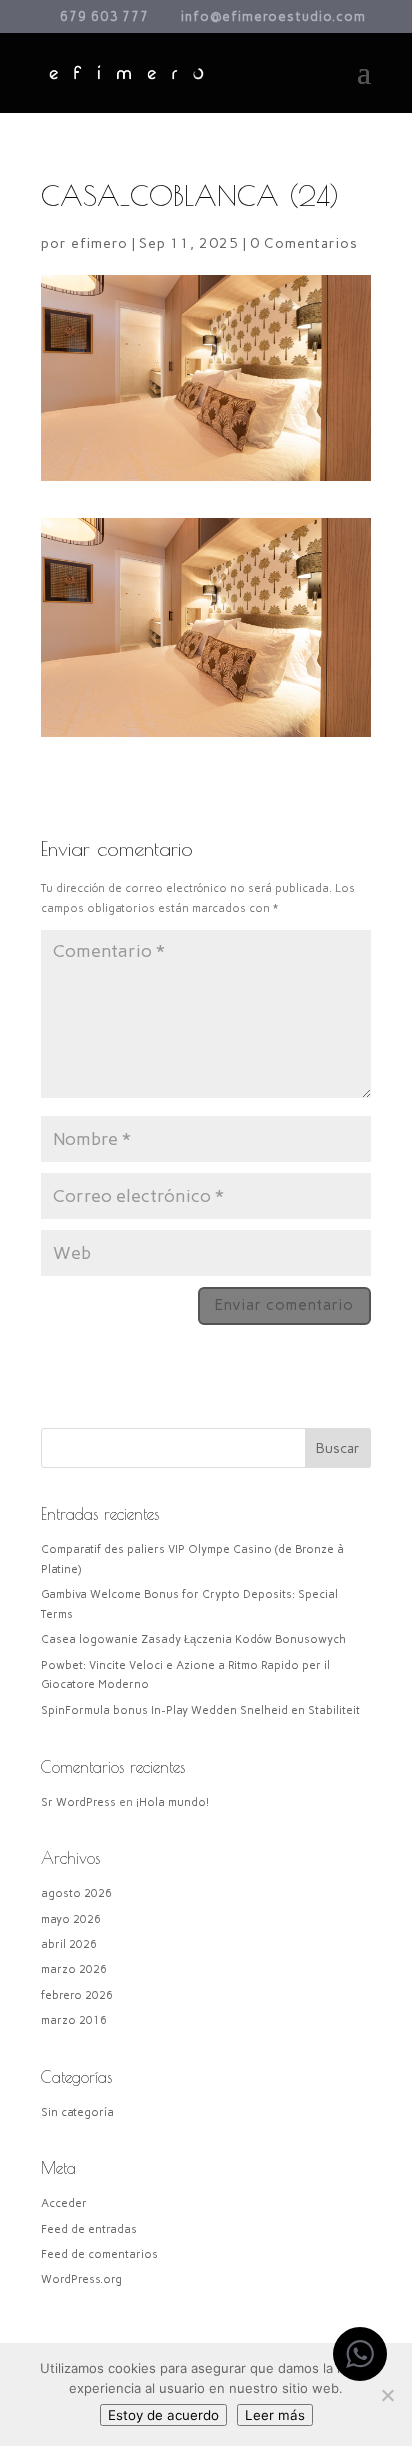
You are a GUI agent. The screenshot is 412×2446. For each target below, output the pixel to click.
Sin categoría (77, 2112)
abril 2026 (69, 1944)
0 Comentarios (304, 243)
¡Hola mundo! (172, 1802)
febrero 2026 (77, 1995)
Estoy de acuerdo (163, 2415)
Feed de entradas (89, 2229)
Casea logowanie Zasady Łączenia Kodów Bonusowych (193, 1639)
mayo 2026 (71, 1919)
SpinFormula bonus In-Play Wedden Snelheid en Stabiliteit (200, 1710)
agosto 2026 (76, 1893)
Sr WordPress (78, 1802)
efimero (99, 243)
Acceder (64, 2203)
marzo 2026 (74, 1969)
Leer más (275, 2415)
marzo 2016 (74, 2020)
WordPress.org (81, 2279)
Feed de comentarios (99, 2254)
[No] (387, 2395)
